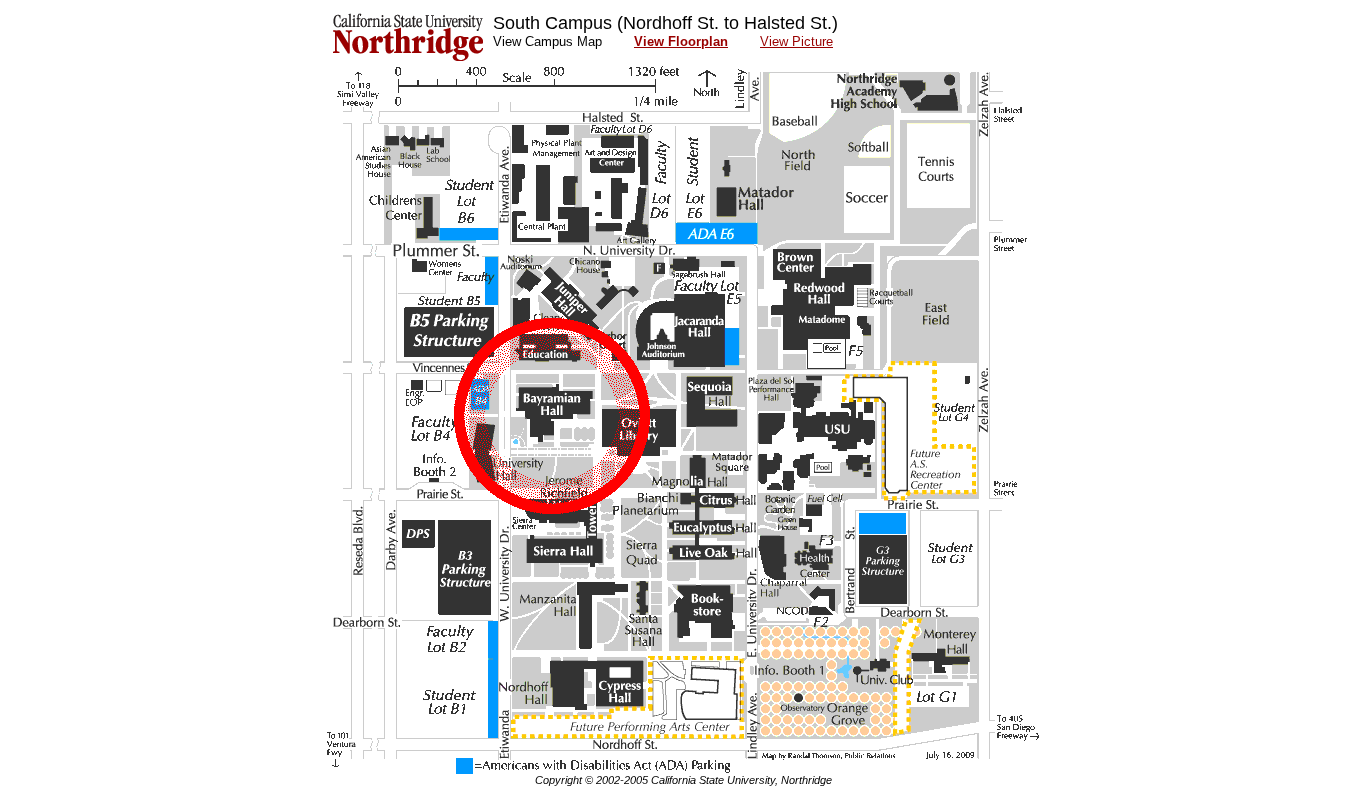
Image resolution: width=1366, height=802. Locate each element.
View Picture (796, 41)
